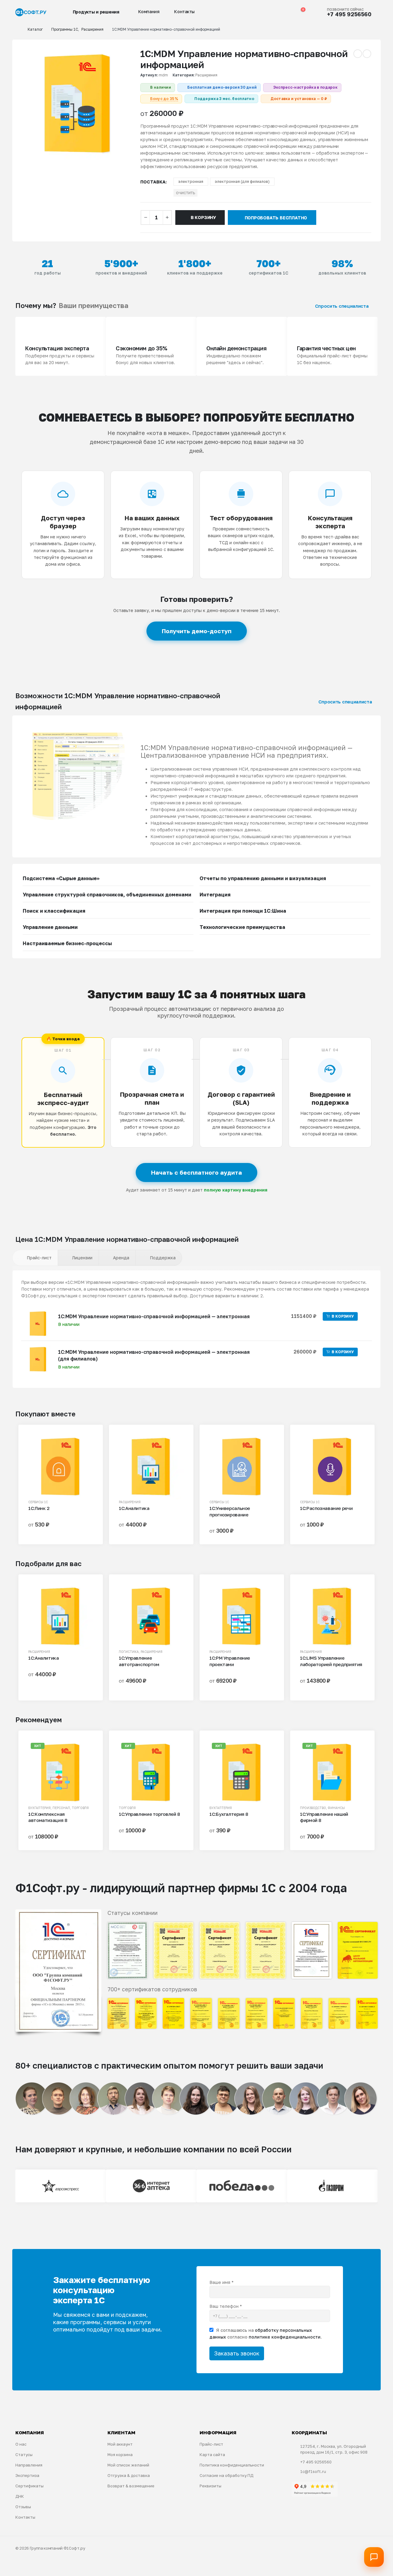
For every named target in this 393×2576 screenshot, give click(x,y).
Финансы (336, 1808)
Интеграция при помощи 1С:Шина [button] (243, 911)
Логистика (129, 1652)
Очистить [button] (185, 193)
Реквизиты (210, 2486)
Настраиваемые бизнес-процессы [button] (67, 943)
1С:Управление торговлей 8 (149, 1814)
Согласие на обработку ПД (226, 2475)
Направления (29, 2465)
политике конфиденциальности (285, 2337)
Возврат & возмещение (131, 2486)
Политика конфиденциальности (232, 2465)
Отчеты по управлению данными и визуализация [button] (263, 878)
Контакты (184, 12)
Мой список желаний (128, 2465)
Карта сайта (212, 2455)
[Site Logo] (31, 12)
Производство (313, 1808)
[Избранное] (287, 12)
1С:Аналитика (134, 1508)
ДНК (20, 2496)
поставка (153, 182)
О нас (21, 2444)
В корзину (203, 217)
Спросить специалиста (342, 306)
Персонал (61, 1808)
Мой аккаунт (120, 2444)
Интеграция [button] (215, 895)
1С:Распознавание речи (326, 1508)
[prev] (358, 54)
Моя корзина (120, 2455)
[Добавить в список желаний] (87, 1444)
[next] (367, 54)
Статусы (24, 2455)
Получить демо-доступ (197, 631)
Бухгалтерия (39, 1808)
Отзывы (23, 2507)
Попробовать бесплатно (275, 218)
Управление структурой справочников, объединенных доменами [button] (107, 895)
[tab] (35, 1258)
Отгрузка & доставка (129, 2475)
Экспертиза (27, 2475)
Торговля (80, 1808)
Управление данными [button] (50, 927)
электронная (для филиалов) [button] (242, 181)
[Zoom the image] (58, 1913)
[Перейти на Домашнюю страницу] (17, 29)
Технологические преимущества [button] (242, 927)
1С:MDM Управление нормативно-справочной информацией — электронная (154, 1316)
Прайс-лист (211, 2444)
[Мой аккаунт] (274, 12)
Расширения (206, 75)
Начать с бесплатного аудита (196, 1172)
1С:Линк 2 (39, 1508)
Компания (149, 12)
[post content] (61, 1467)
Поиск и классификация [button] (54, 911)
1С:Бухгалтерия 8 (229, 1814)
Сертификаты (29, 2486)
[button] (261, 12)
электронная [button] (191, 181)
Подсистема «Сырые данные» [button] (61, 878)
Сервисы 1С (38, 1502)
